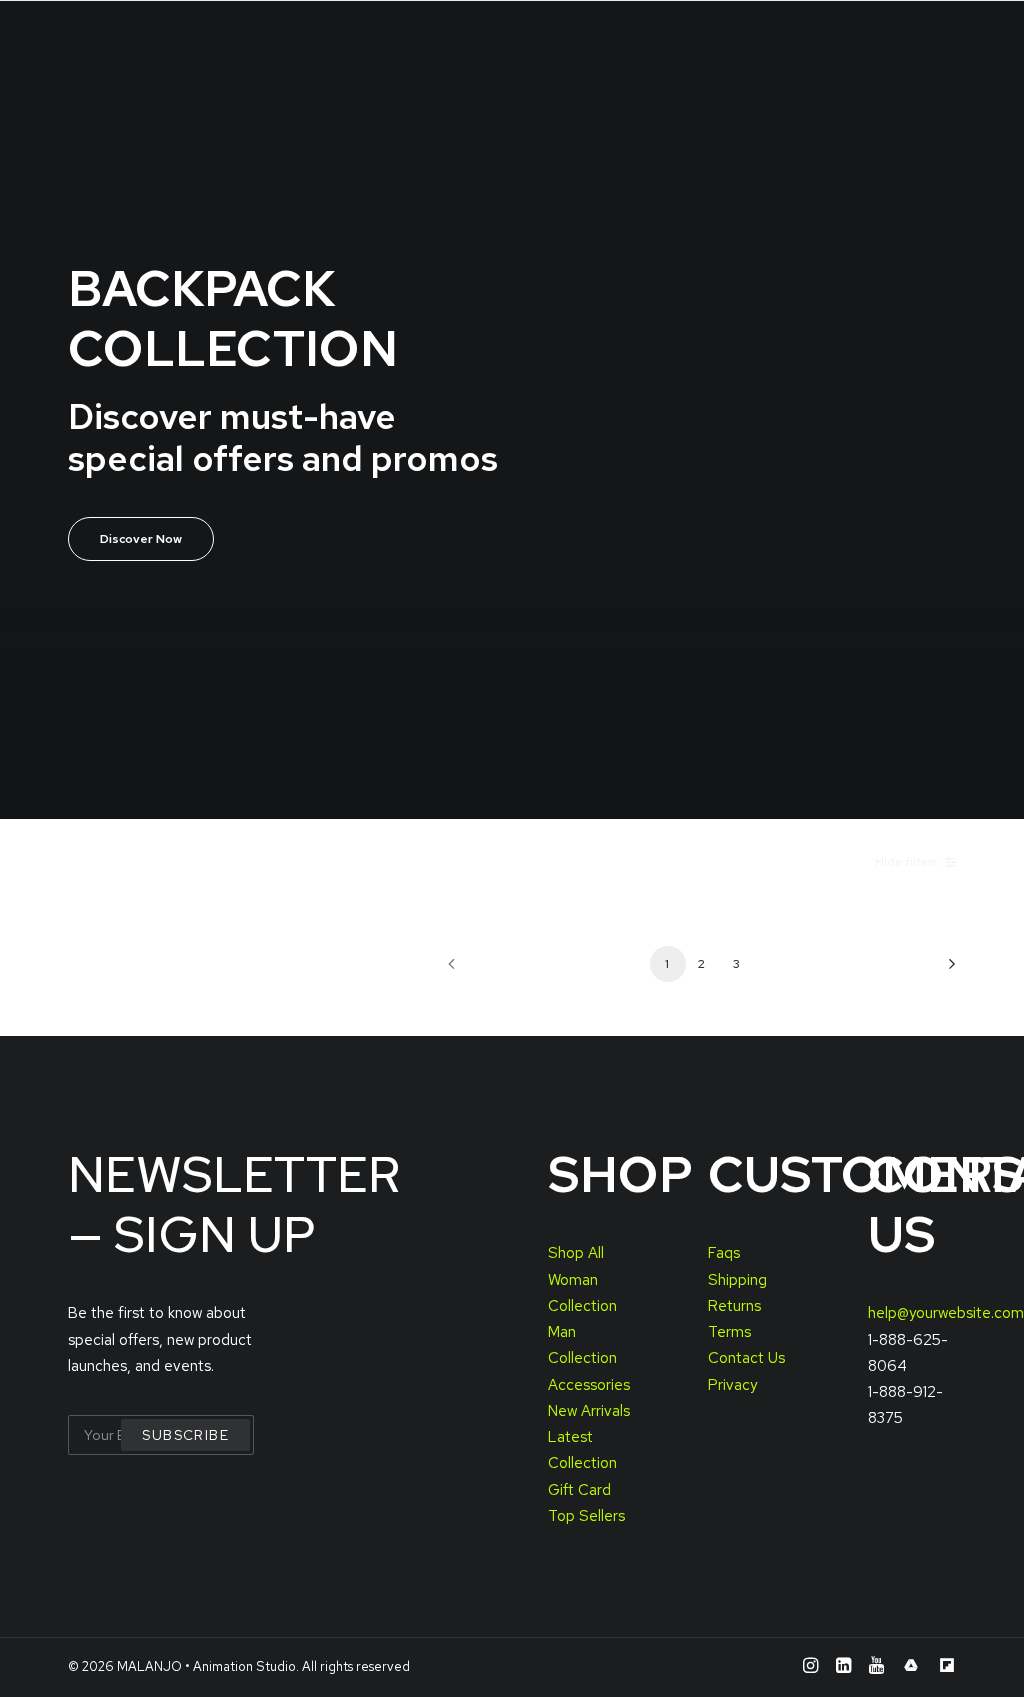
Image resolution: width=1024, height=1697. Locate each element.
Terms (729, 1332)
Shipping (737, 1280)
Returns (734, 1306)
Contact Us (746, 1358)
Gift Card (579, 1490)
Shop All (576, 1253)
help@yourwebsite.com (946, 1313)
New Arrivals (589, 1411)
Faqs (724, 1253)
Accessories (589, 1385)
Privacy (732, 1385)
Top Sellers (586, 1516)
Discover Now (141, 539)
